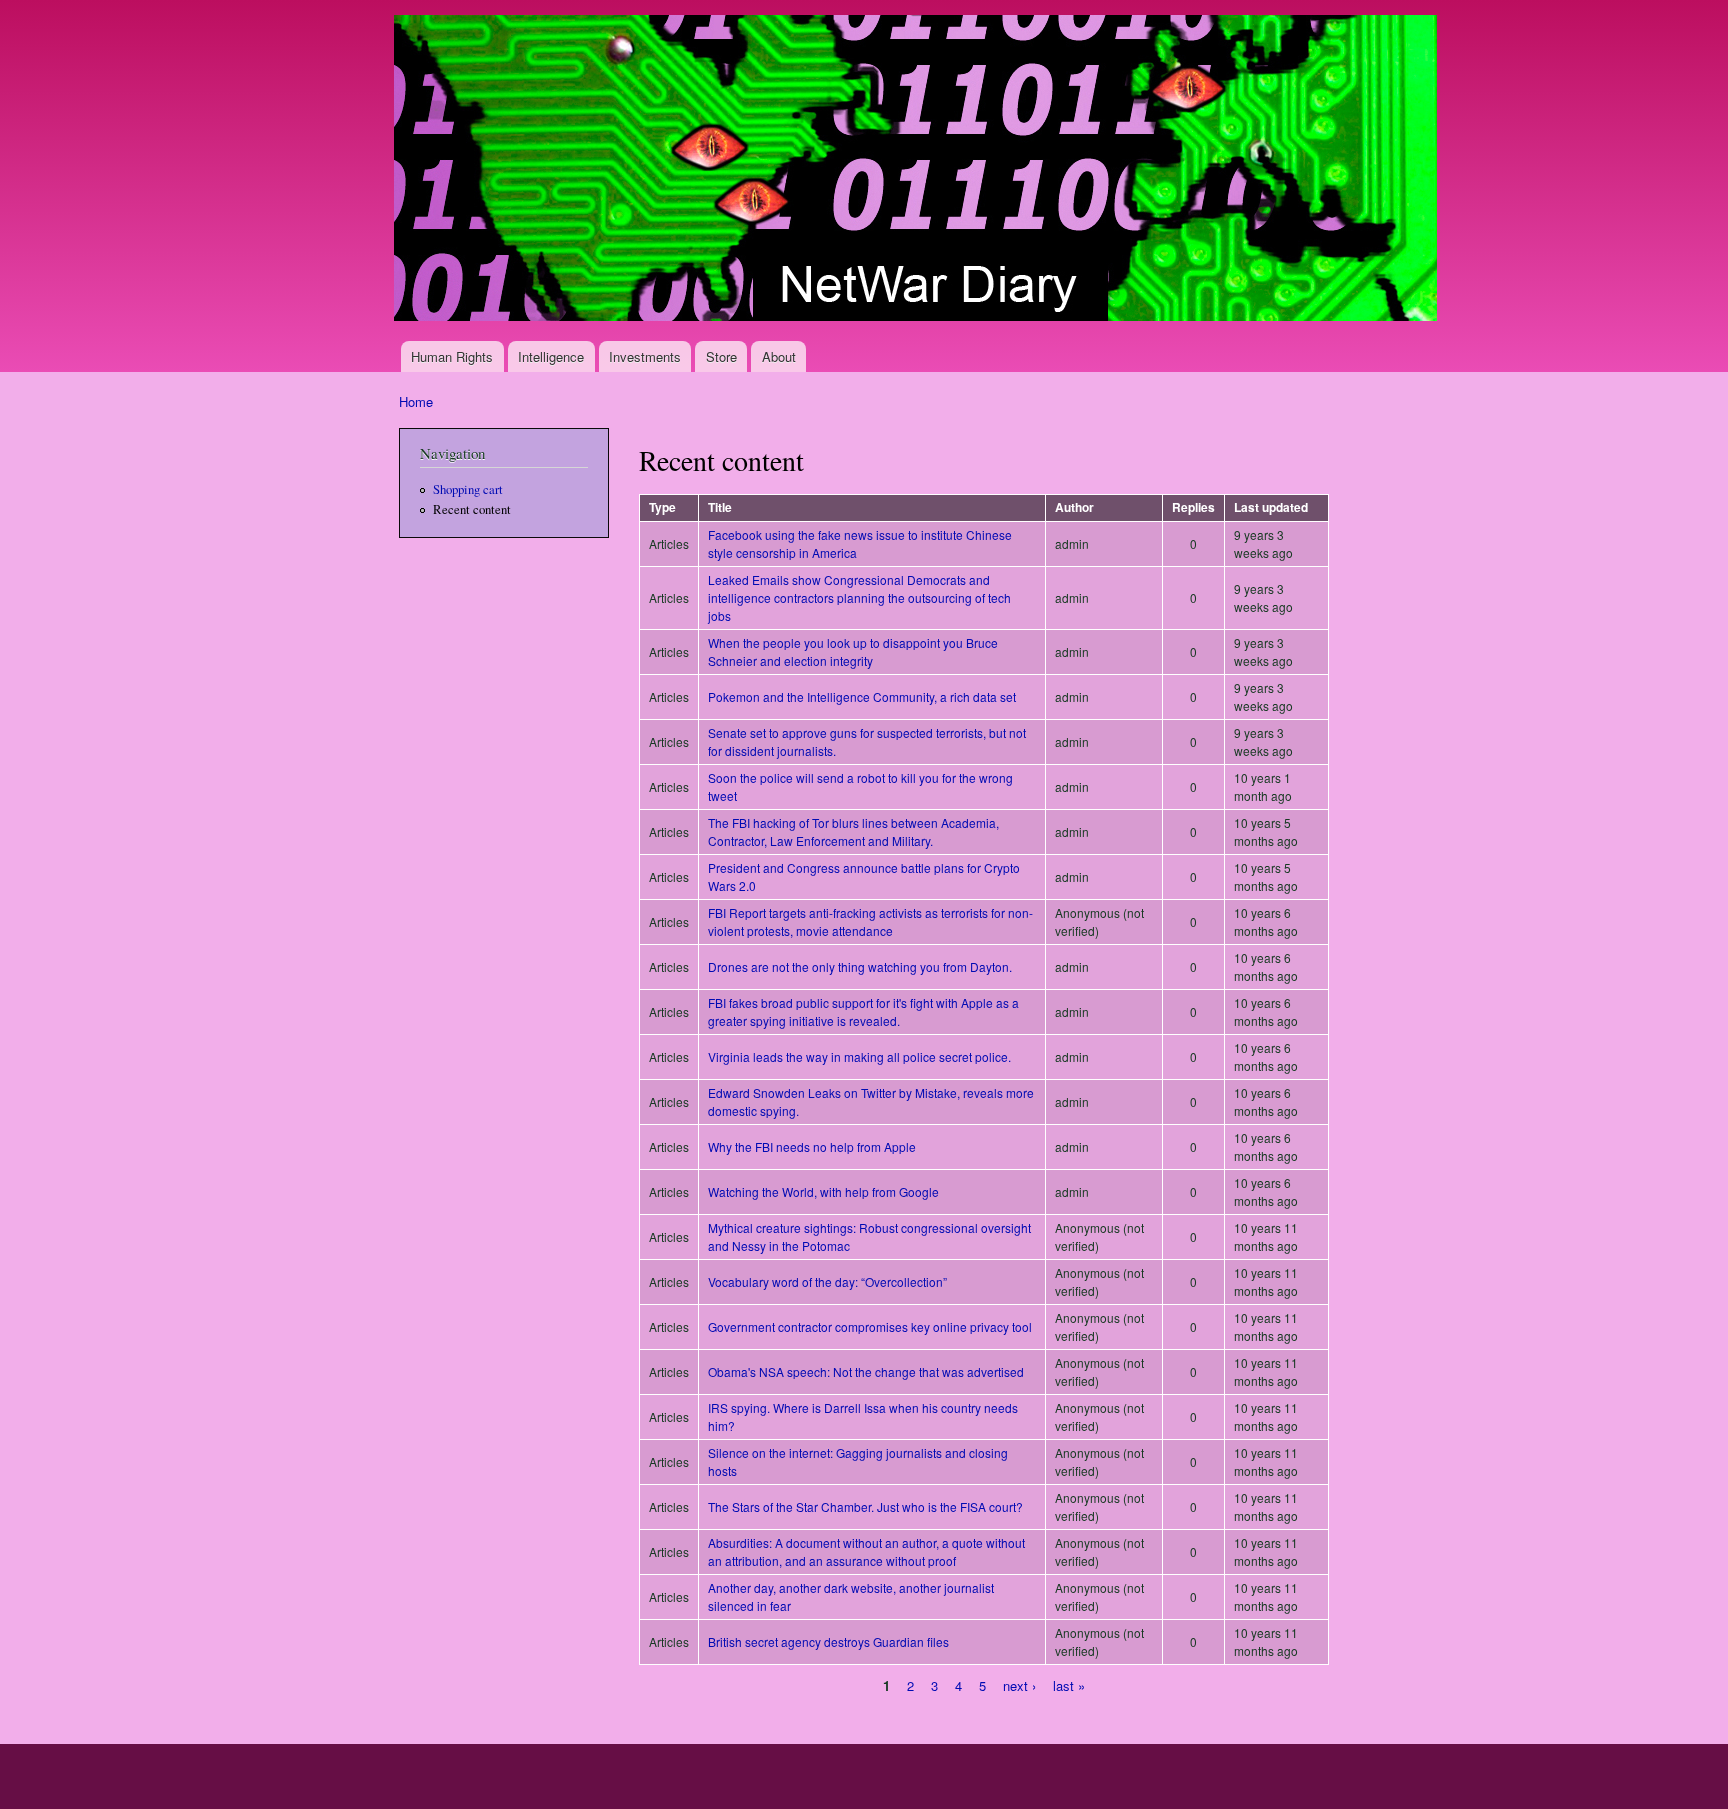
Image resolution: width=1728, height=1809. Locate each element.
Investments (645, 356)
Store (721, 356)
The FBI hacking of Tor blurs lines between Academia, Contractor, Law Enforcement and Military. (853, 831)
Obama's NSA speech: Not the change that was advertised (866, 1371)
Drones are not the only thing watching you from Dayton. (860, 966)
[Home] (918, 170)
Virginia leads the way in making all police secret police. (859, 1056)
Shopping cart (468, 489)
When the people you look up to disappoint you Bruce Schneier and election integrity (853, 651)
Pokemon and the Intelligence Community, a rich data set (862, 696)
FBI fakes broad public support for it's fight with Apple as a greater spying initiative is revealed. (863, 1011)
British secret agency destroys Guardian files (828, 1641)
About (779, 356)
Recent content (472, 509)
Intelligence (551, 356)
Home (416, 401)
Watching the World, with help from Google (823, 1191)
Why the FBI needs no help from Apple (812, 1146)
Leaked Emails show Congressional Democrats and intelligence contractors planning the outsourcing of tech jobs (859, 597)
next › (1019, 1684)
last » (1069, 1684)
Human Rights (452, 356)
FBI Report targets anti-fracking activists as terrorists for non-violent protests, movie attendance (870, 921)
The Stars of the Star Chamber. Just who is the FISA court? (865, 1506)
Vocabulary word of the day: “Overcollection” (827, 1281)
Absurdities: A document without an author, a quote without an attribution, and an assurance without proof (866, 1551)
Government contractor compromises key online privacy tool (870, 1326)
